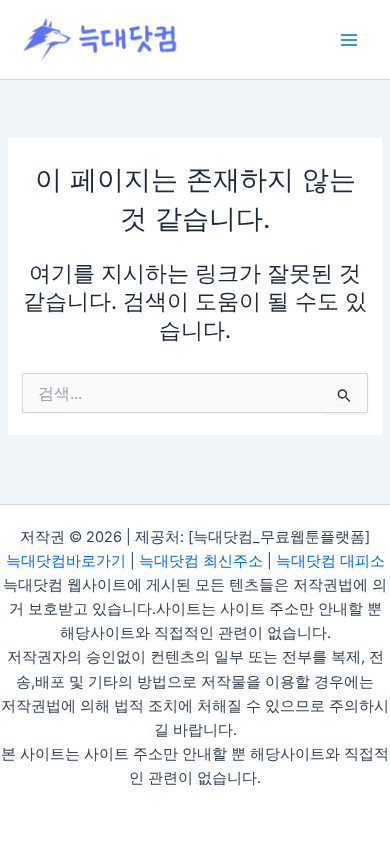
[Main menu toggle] (349, 40)
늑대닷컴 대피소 (330, 561)
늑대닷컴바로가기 (66, 561)
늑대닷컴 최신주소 (201, 561)
